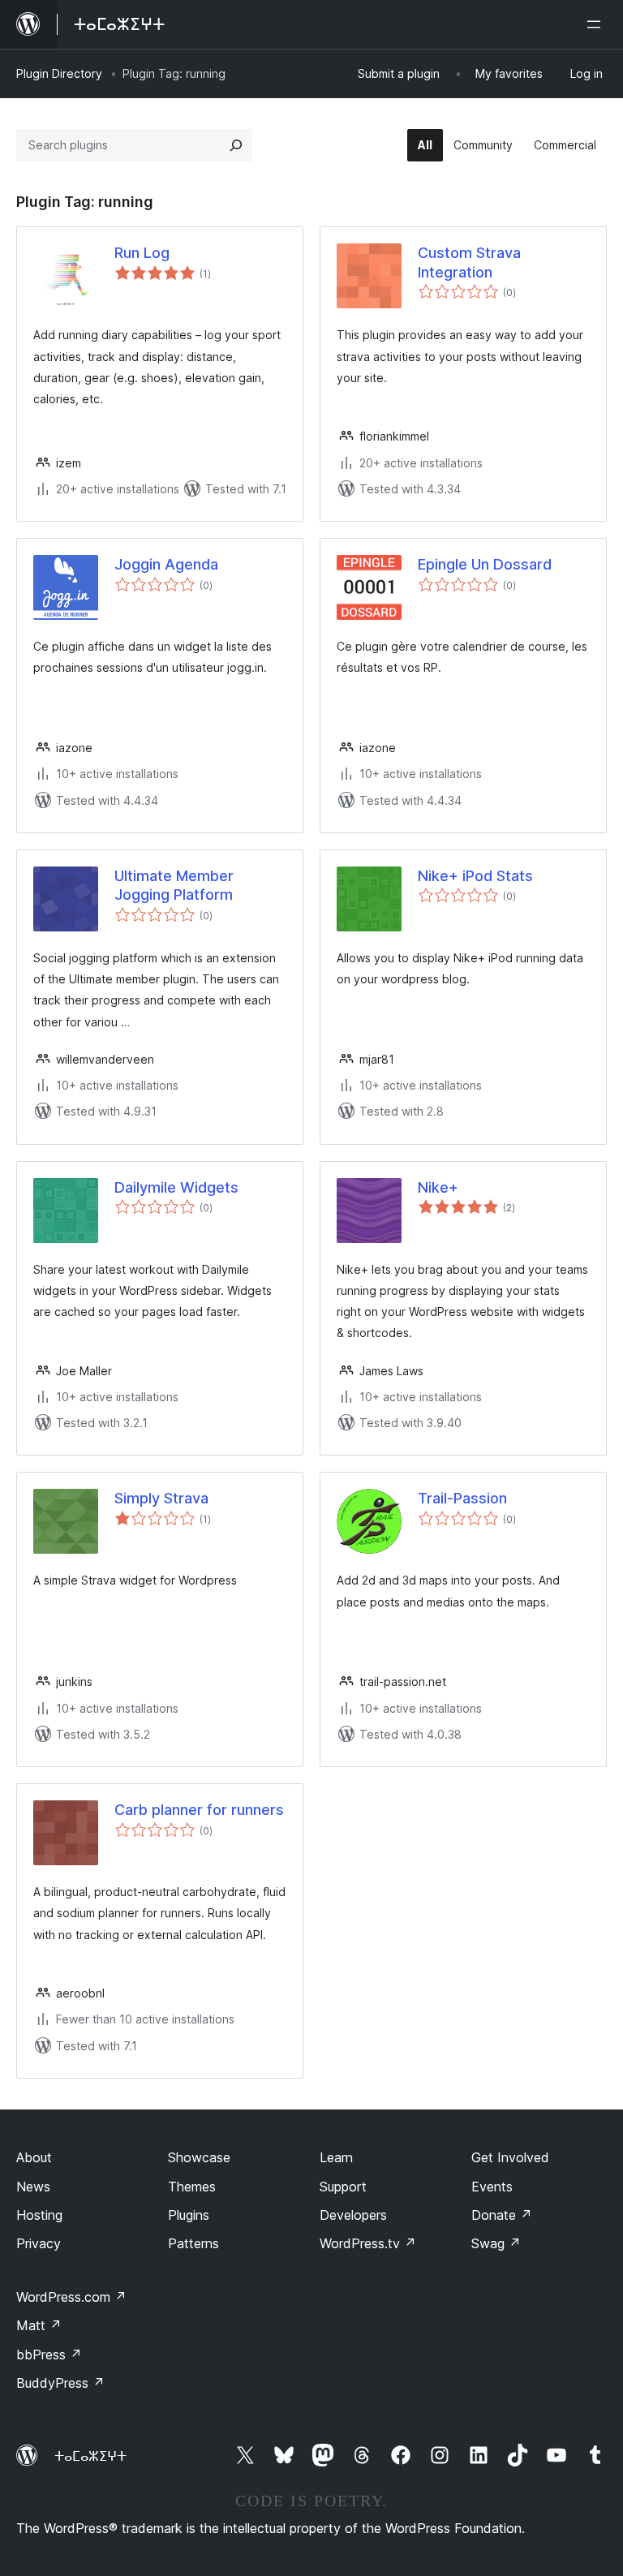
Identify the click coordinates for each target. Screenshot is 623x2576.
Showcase (199, 2157)
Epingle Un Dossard (485, 564)
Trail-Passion (462, 1498)
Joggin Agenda (166, 564)
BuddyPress (60, 2383)
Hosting (39, 2215)
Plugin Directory (59, 73)
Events (492, 2187)
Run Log (142, 253)
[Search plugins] (236, 145)
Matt (39, 2325)
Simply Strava (161, 1498)
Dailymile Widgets (176, 1187)
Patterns (193, 2243)
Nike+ (438, 1187)
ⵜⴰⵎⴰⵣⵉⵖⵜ (90, 2456)
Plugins (189, 2215)
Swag (496, 2243)
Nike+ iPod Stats (475, 876)
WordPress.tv (368, 2243)
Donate (502, 2215)
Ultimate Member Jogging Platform (174, 885)
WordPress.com (71, 2297)
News (33, 2187)
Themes (192, 2187)
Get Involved (510, 2157)
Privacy (39, 2243)
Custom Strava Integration (469, 262)
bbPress (49, 2355)
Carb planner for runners (199, 1810)
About (34, 2157)
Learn (336, 2157)
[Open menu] (597, 24)
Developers (353, 2215)
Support (343, 2187)
